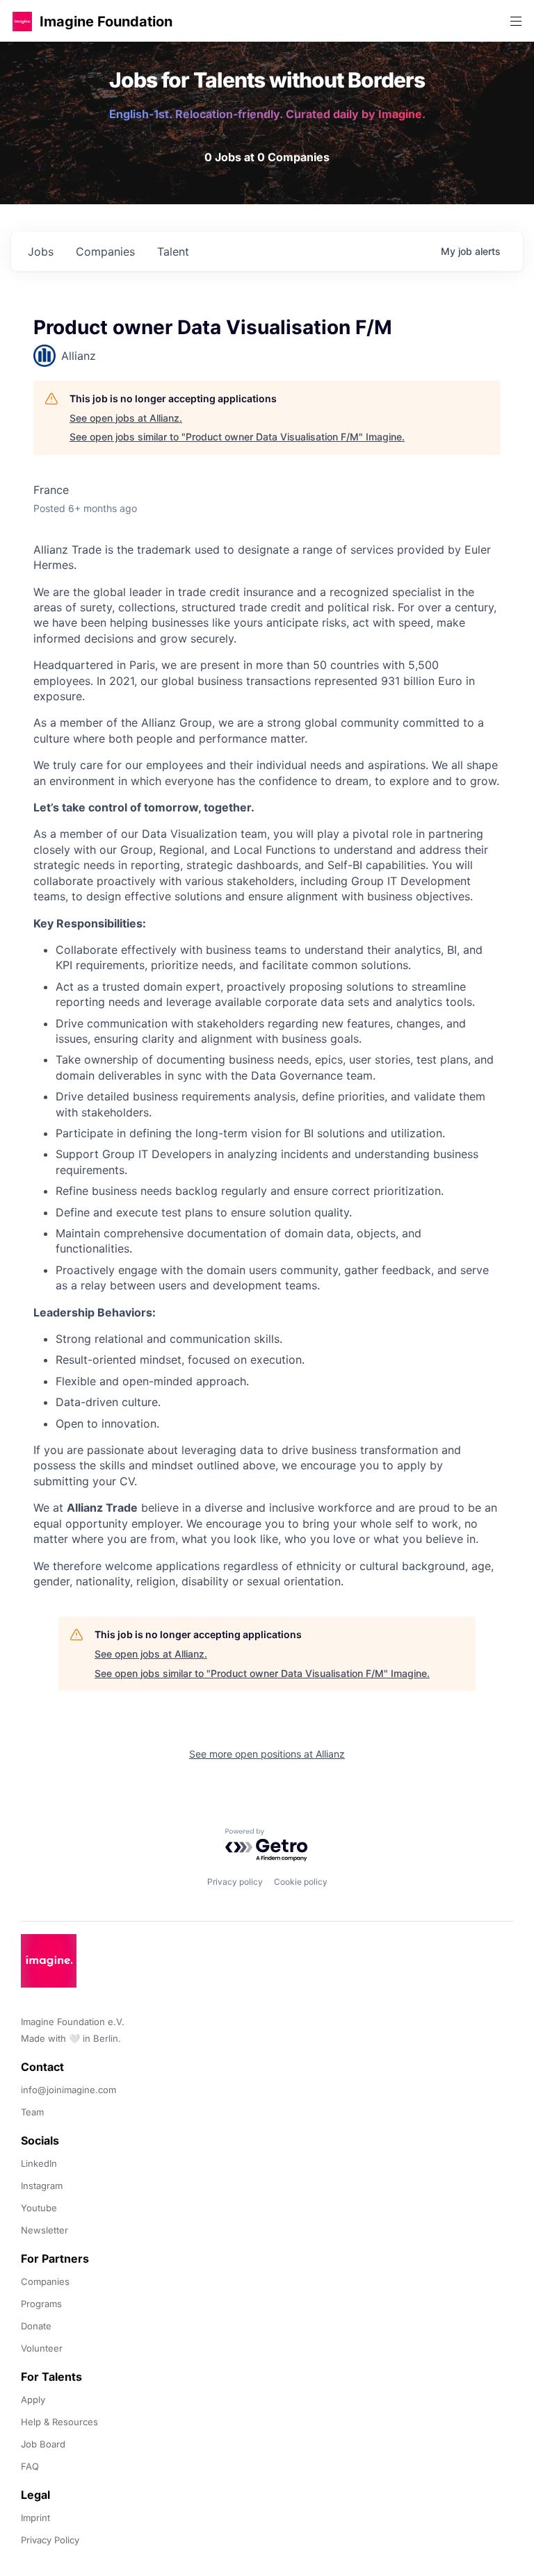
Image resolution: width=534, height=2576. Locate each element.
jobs (41, 251)
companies (105, 251)
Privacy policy (235, 1882)
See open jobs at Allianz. (126, 418)
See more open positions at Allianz (267, 1754)
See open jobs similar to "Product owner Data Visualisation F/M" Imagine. (237, 437)
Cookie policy (301, 1882)
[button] (22, 21)
